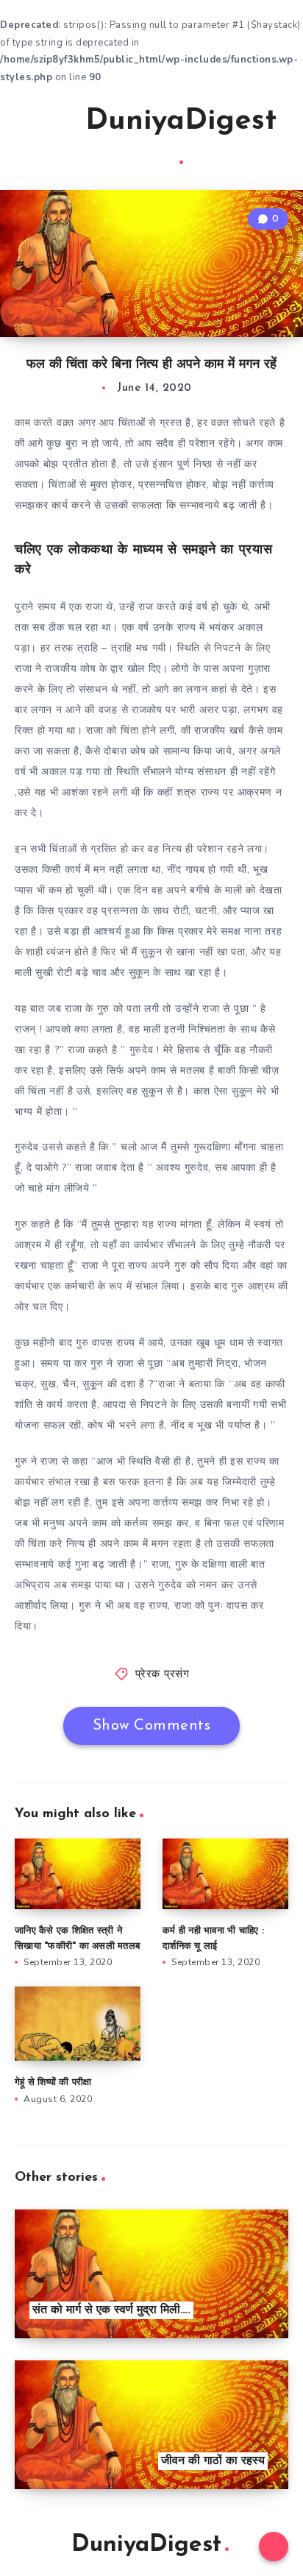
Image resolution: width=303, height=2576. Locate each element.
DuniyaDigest (181, 121)
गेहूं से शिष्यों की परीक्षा (53, 2083)
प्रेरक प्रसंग (163, 1675)
